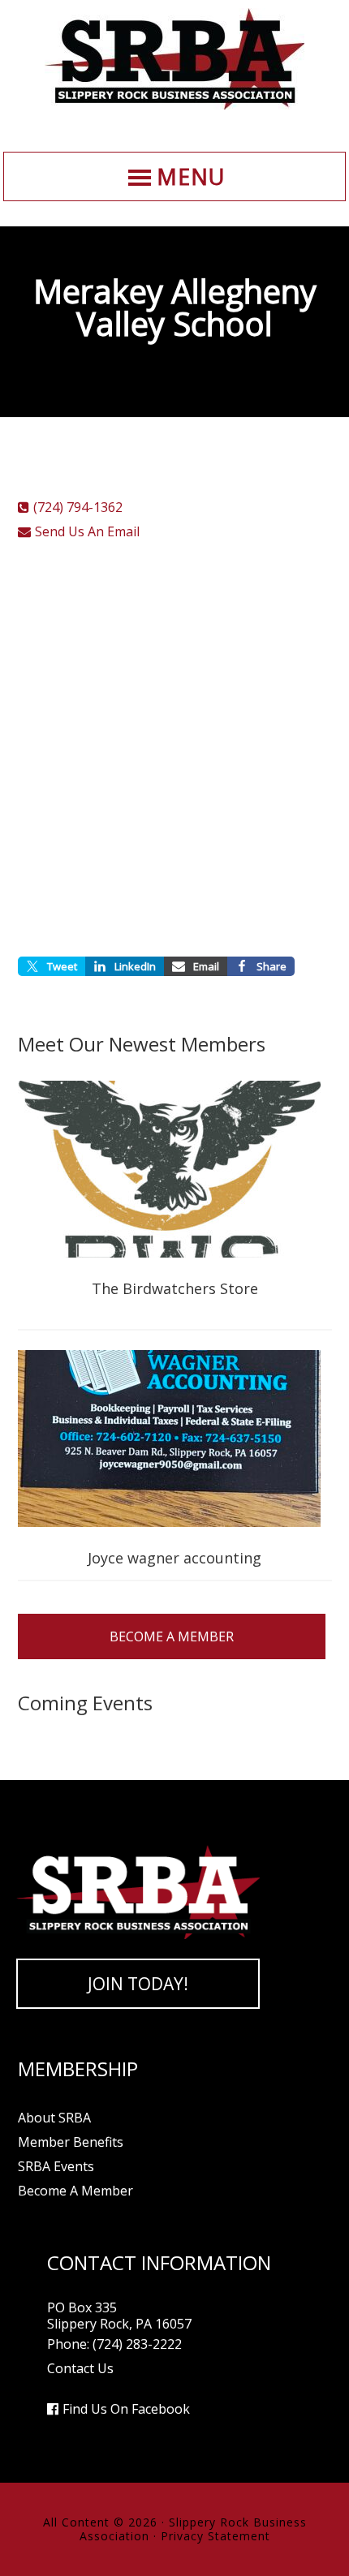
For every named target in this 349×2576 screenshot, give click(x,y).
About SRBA (54, 2118)
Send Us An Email (87, 531)
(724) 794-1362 (78, 507)
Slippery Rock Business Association (174, 59)
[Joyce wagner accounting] (175, 1440)
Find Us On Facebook (126, 2409)
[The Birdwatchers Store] (175, 1171)
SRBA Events (56, 2166)
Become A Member (172, 1636)
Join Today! (138, 1984)
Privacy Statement (215, 2536)
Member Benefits (71, 2142)
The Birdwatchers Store (175, 1288)
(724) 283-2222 (137, 2344)
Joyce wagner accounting (174, 1558)
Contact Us (80, 2368)
